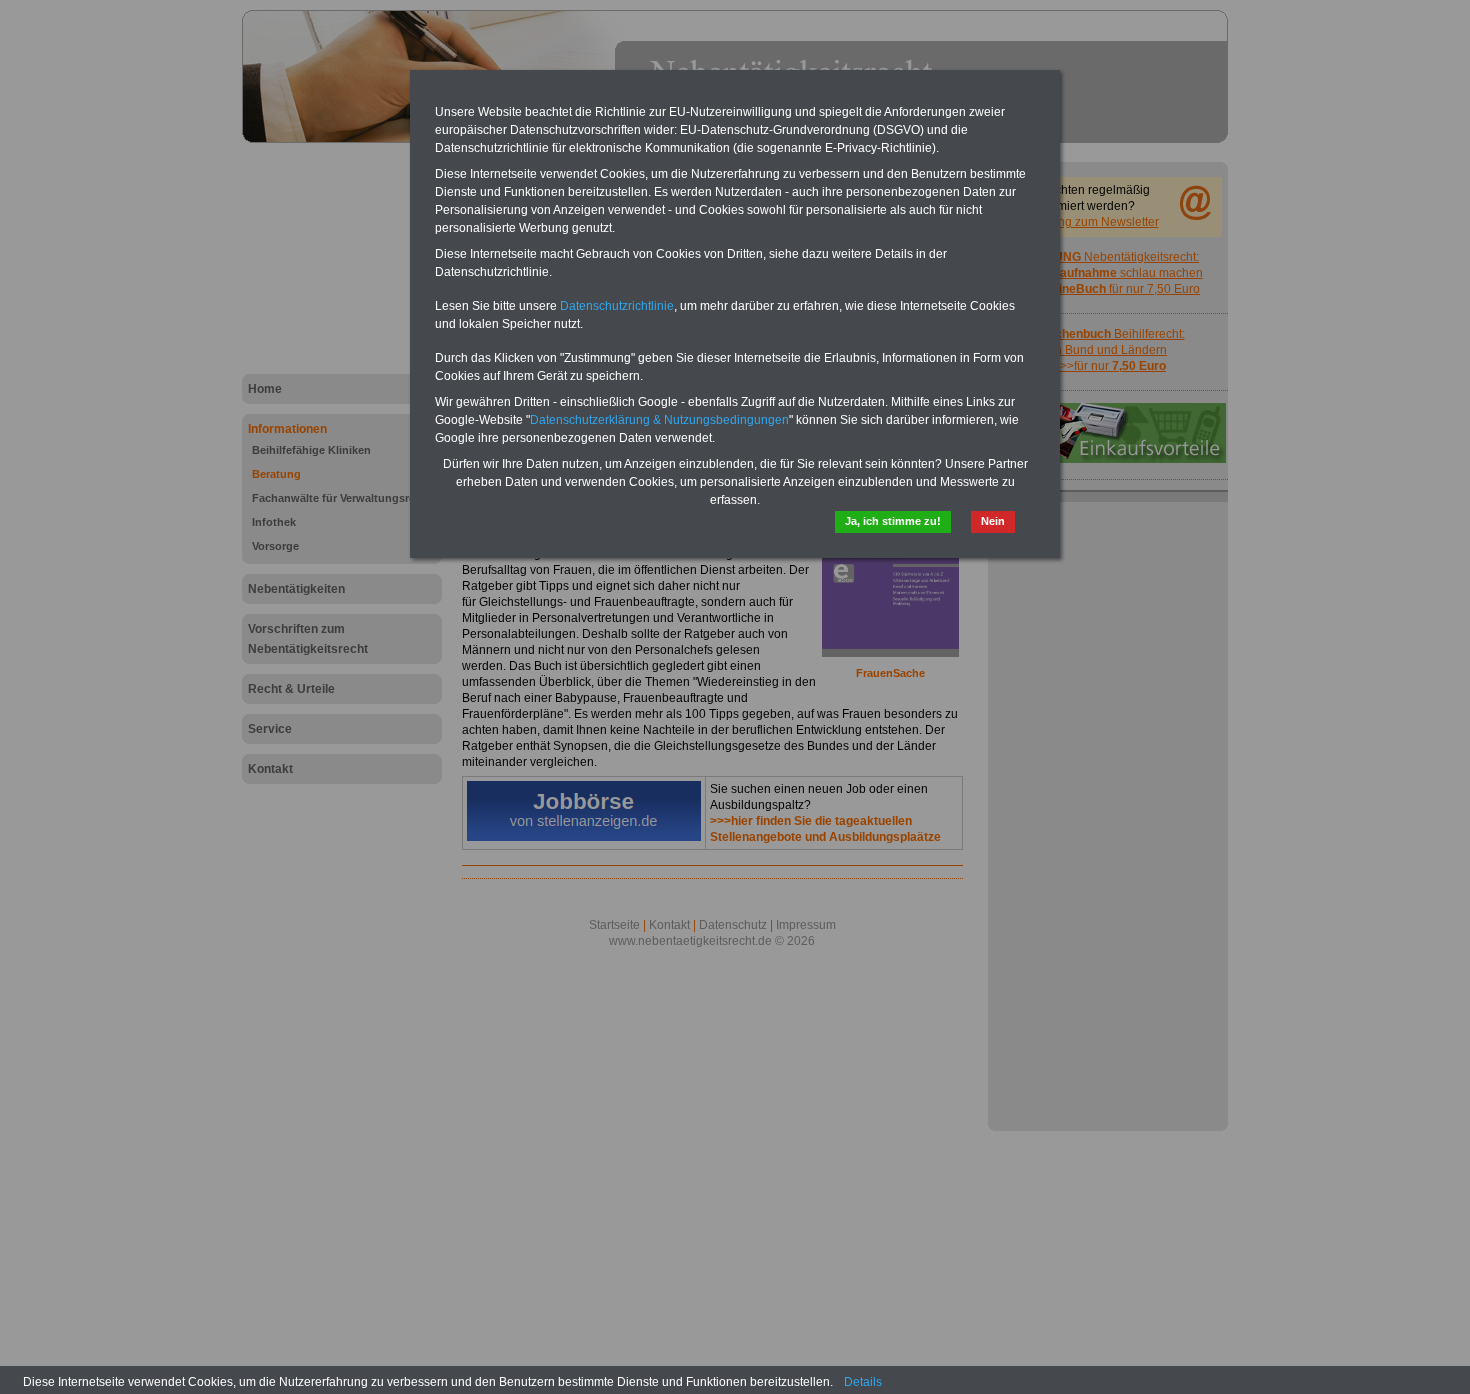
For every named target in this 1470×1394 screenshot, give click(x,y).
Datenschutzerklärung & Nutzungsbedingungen (659, 420)
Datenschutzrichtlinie (617, 306)
